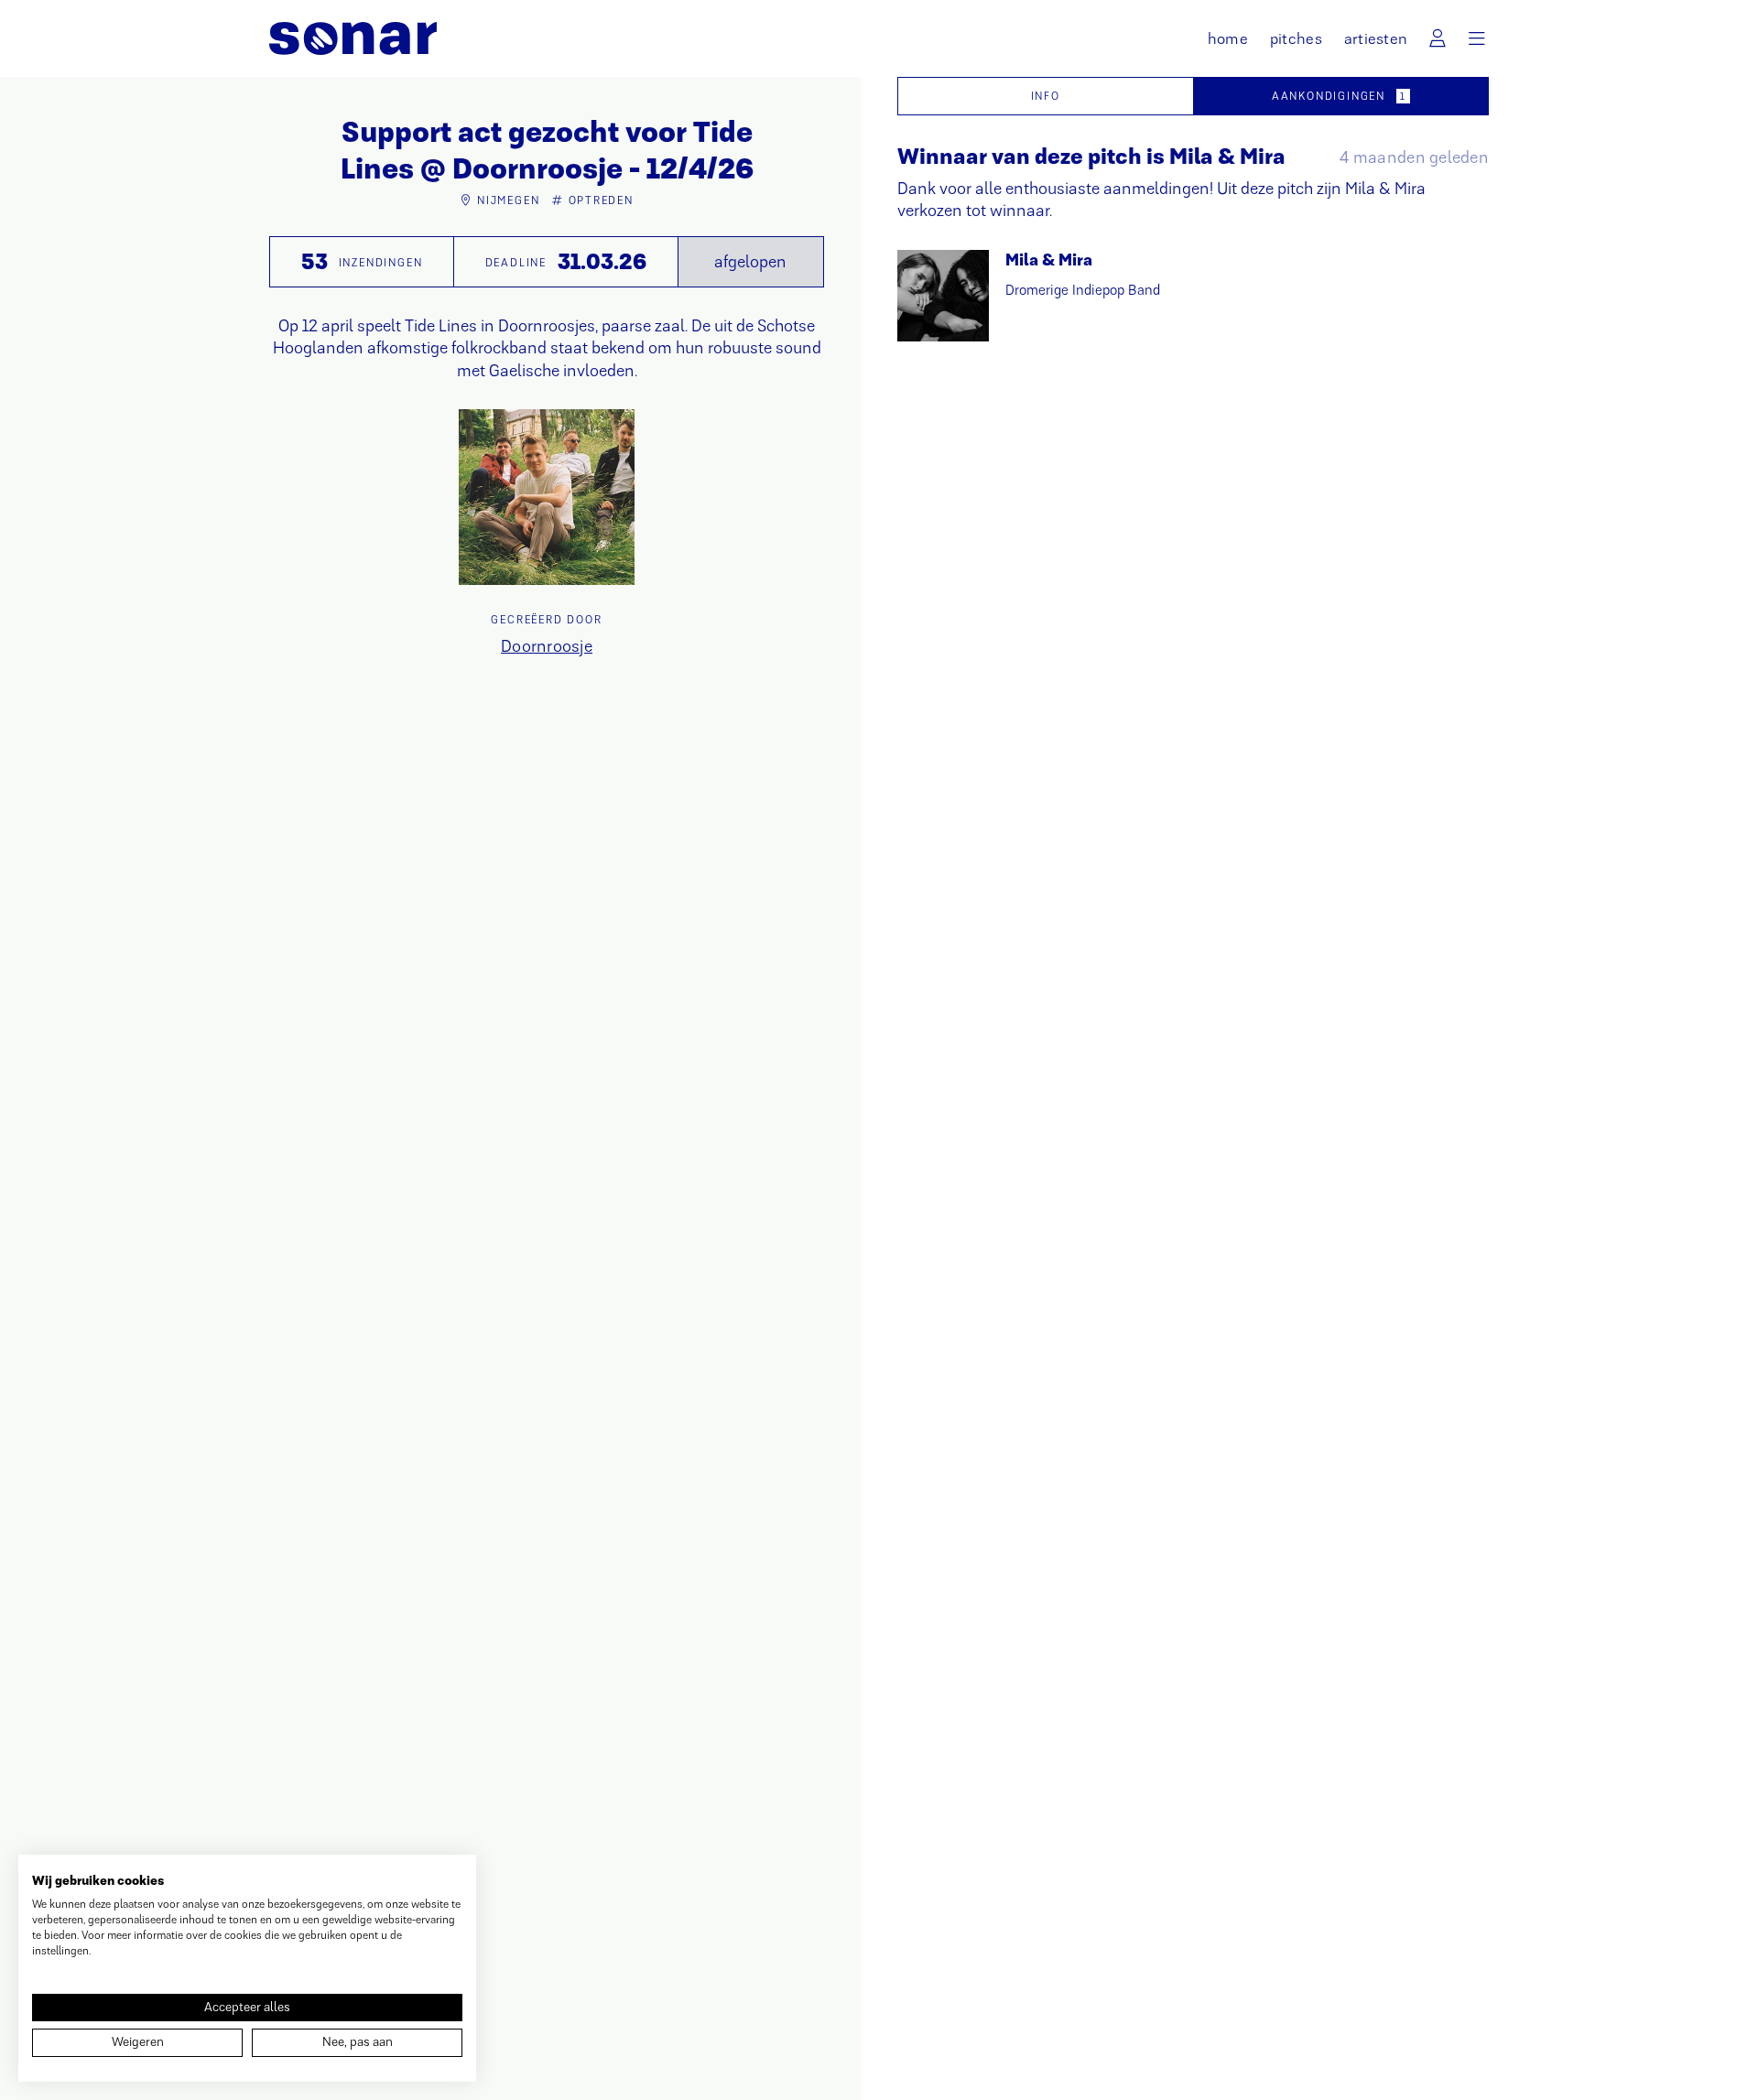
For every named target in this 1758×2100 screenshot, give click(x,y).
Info (1046, 96)
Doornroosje (547, 646)
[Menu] (1477, 38)
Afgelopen (750, 262)
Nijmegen (508, 200)
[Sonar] (353, 38)
